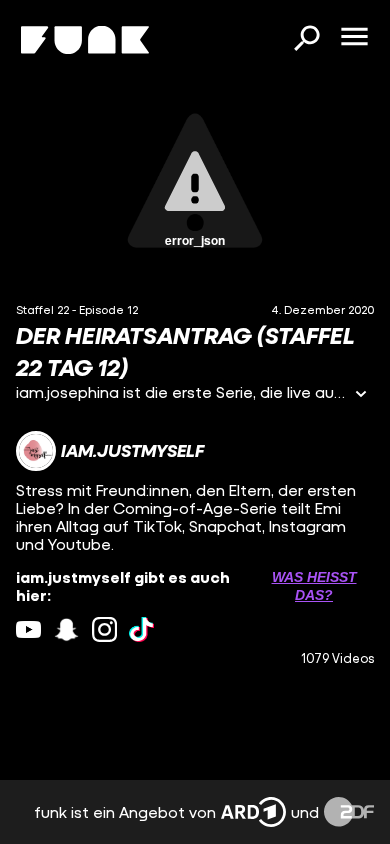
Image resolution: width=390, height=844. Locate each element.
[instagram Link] (104, 629)
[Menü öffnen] (354, 38)
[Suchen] (306, 40)
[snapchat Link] (66, 629)
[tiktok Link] (141, 629)
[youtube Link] (28, 629)
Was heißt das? (314, 586)
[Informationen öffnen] (361, 395)
